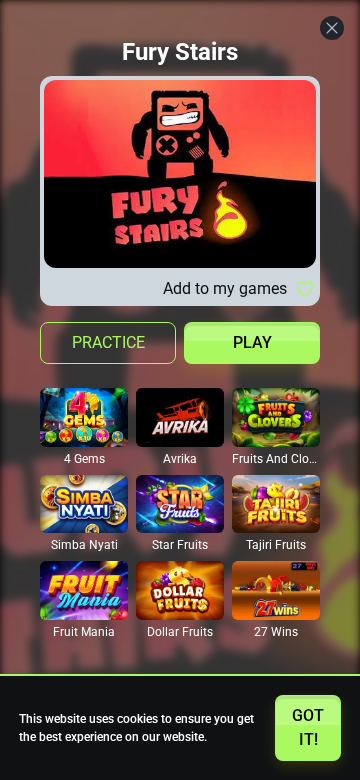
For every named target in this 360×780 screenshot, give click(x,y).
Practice (108, 342)
